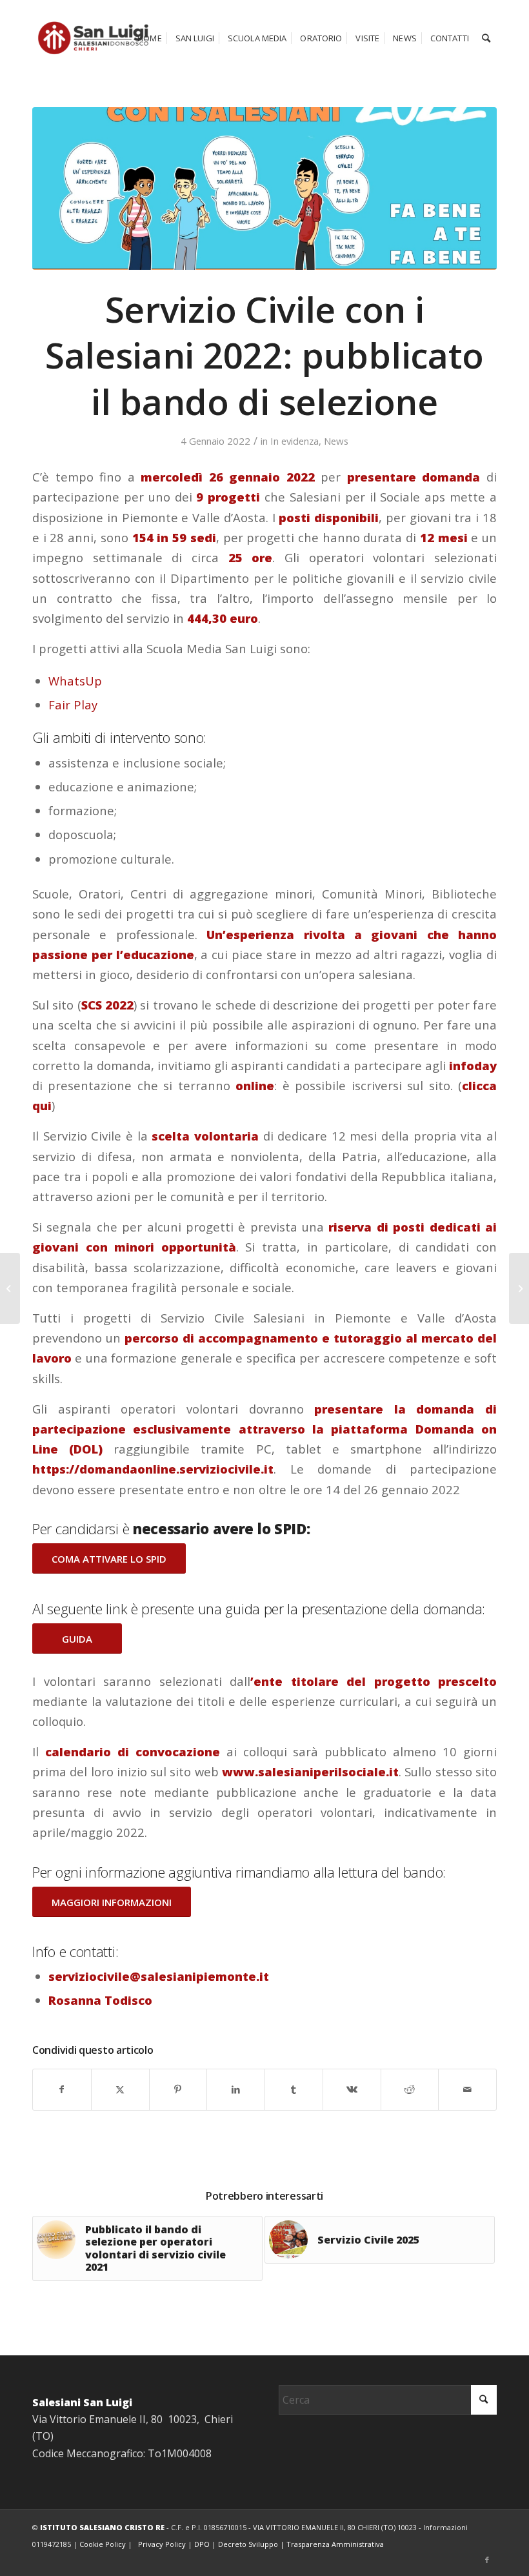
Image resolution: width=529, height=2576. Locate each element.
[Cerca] (486, 38)
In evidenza (294, 441)
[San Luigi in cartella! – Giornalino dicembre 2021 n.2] (10, 1288)
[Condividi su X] (120, 2089)
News (336, 441)
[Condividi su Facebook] (62, 2089)
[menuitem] (150, 38)
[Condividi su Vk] (352, 2089)
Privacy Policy (162, 2544)
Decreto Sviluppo (248, 2544)
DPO (202, 2544)
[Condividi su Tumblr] (294, 2089)
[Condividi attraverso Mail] (467, 2089)
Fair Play (73, 705)
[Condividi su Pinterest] (178, 2089)
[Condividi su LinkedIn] (236, 2089)
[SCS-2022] (264, 188)
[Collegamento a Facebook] (487, 2560)
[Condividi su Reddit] (410, 2089)
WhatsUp (75, 681)
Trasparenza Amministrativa (335, 2544)
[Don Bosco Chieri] (93, 38)
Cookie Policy (103, 2544)
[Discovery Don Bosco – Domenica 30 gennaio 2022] (519, 1288)
